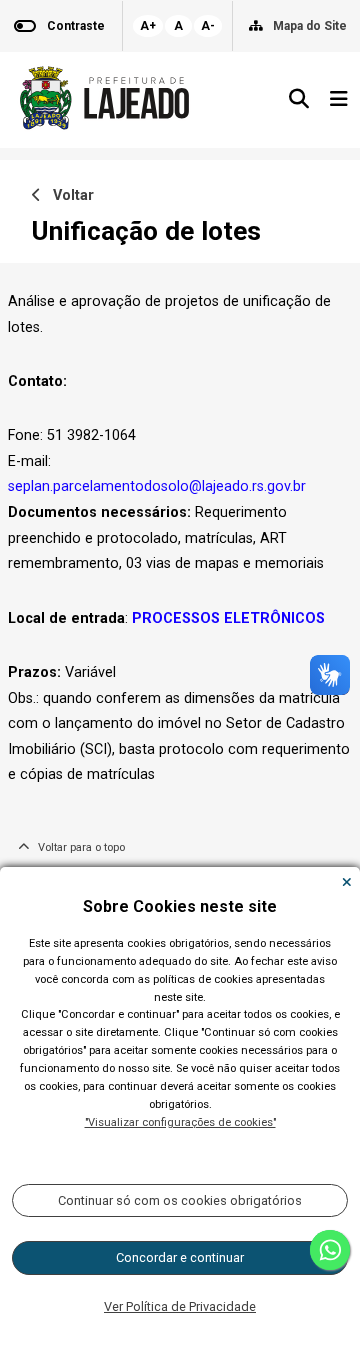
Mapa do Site (310, 26)
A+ (148, 26)
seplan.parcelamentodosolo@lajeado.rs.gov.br (157, 486)
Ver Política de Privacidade (180, 1306)
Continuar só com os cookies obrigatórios (180, 1200)
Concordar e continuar (180, 1257)
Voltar (67, 195)
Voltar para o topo (77, 847)
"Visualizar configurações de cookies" (180, 1122)
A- (208, 26)
